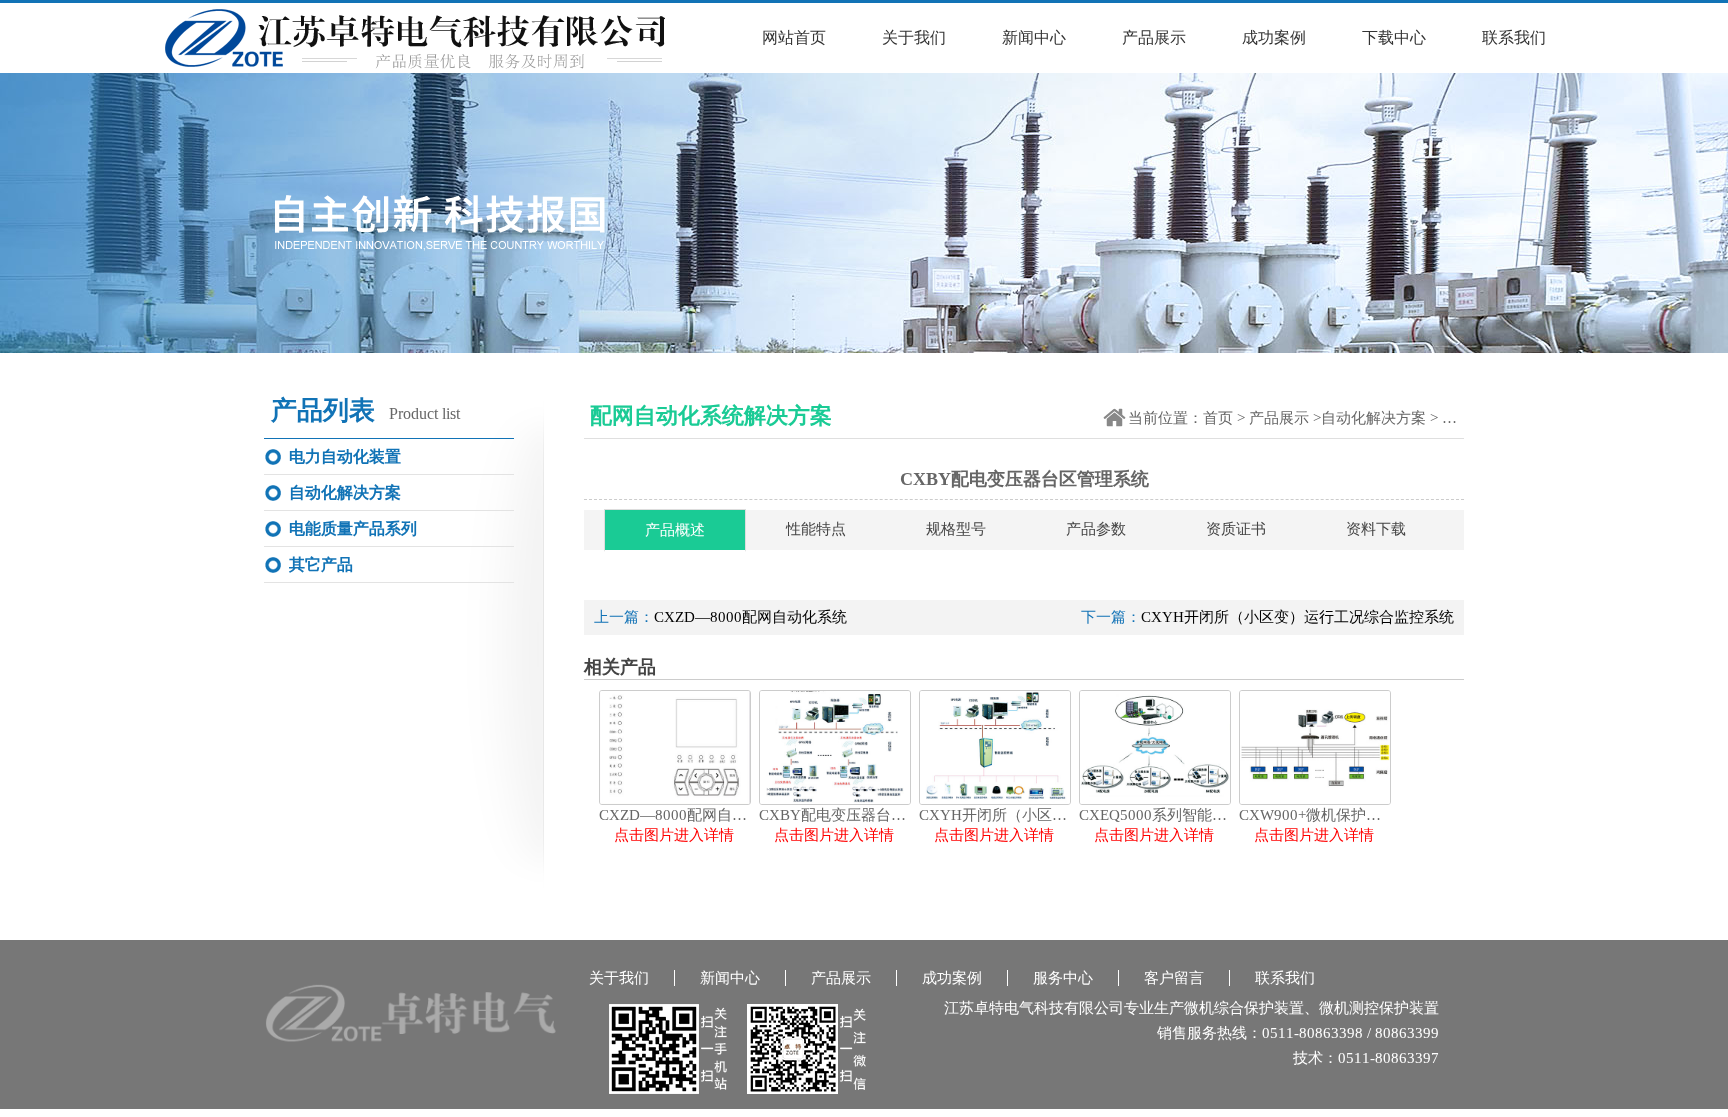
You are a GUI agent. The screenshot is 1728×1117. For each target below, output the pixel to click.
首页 (1218, 418)
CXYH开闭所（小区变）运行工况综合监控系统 (1297, 617)
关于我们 (914, 37)
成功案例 (1274, 37)
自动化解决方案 (1373, 418)
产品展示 (1154, 37)
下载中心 (1394, 37)
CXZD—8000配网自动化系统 (750, 617)
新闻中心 (1034, 37)
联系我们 (1514, 37)
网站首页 (794, 37)
